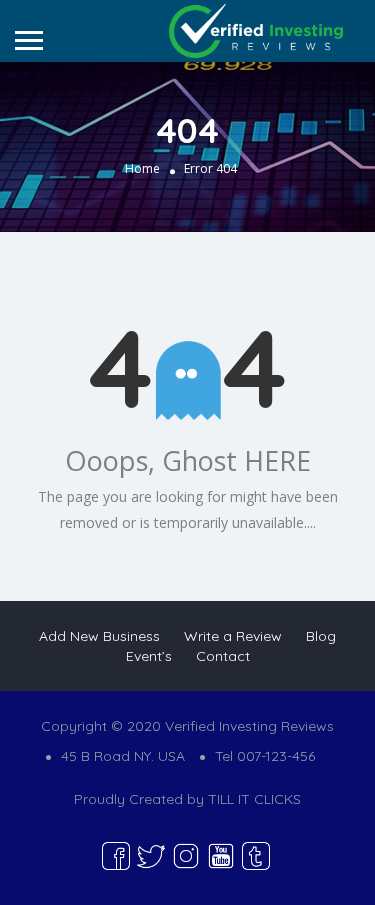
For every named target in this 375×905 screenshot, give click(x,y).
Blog (321, 636)
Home (142, 168)
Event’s (149, 656)
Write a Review (233, 636)
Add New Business (99, 636)
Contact (223, 656)
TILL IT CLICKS (254, 799)
